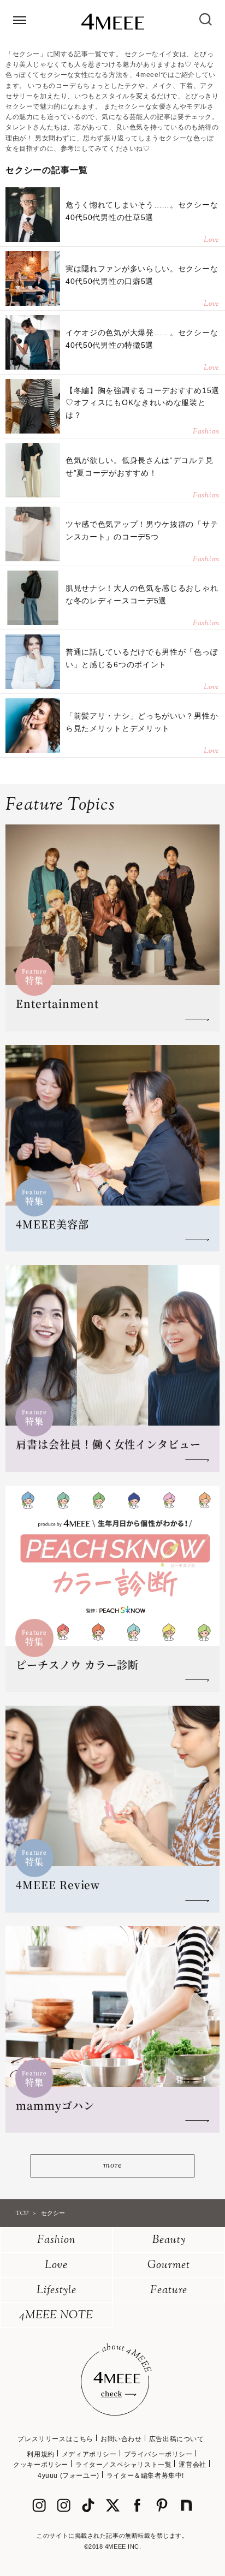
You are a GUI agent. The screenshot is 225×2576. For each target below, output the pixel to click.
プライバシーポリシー (158, 2454)
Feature (169, 2291)
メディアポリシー (89, 2454)
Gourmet (169, 2266)
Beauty (169, 2240)
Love (56, 2266)
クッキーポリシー (41, 2465)
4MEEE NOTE (56, 2316)
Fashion (57, 2240)
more (112, 2166)
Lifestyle (57, 2291)
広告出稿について (177, 2439)
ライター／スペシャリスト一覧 (123, 2465)
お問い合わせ (121, 2439)
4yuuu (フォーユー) (69, 2476)
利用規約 (40, 2454)
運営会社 (192, 2465)
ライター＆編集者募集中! (145, 2476)
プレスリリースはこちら (55, 2439)
